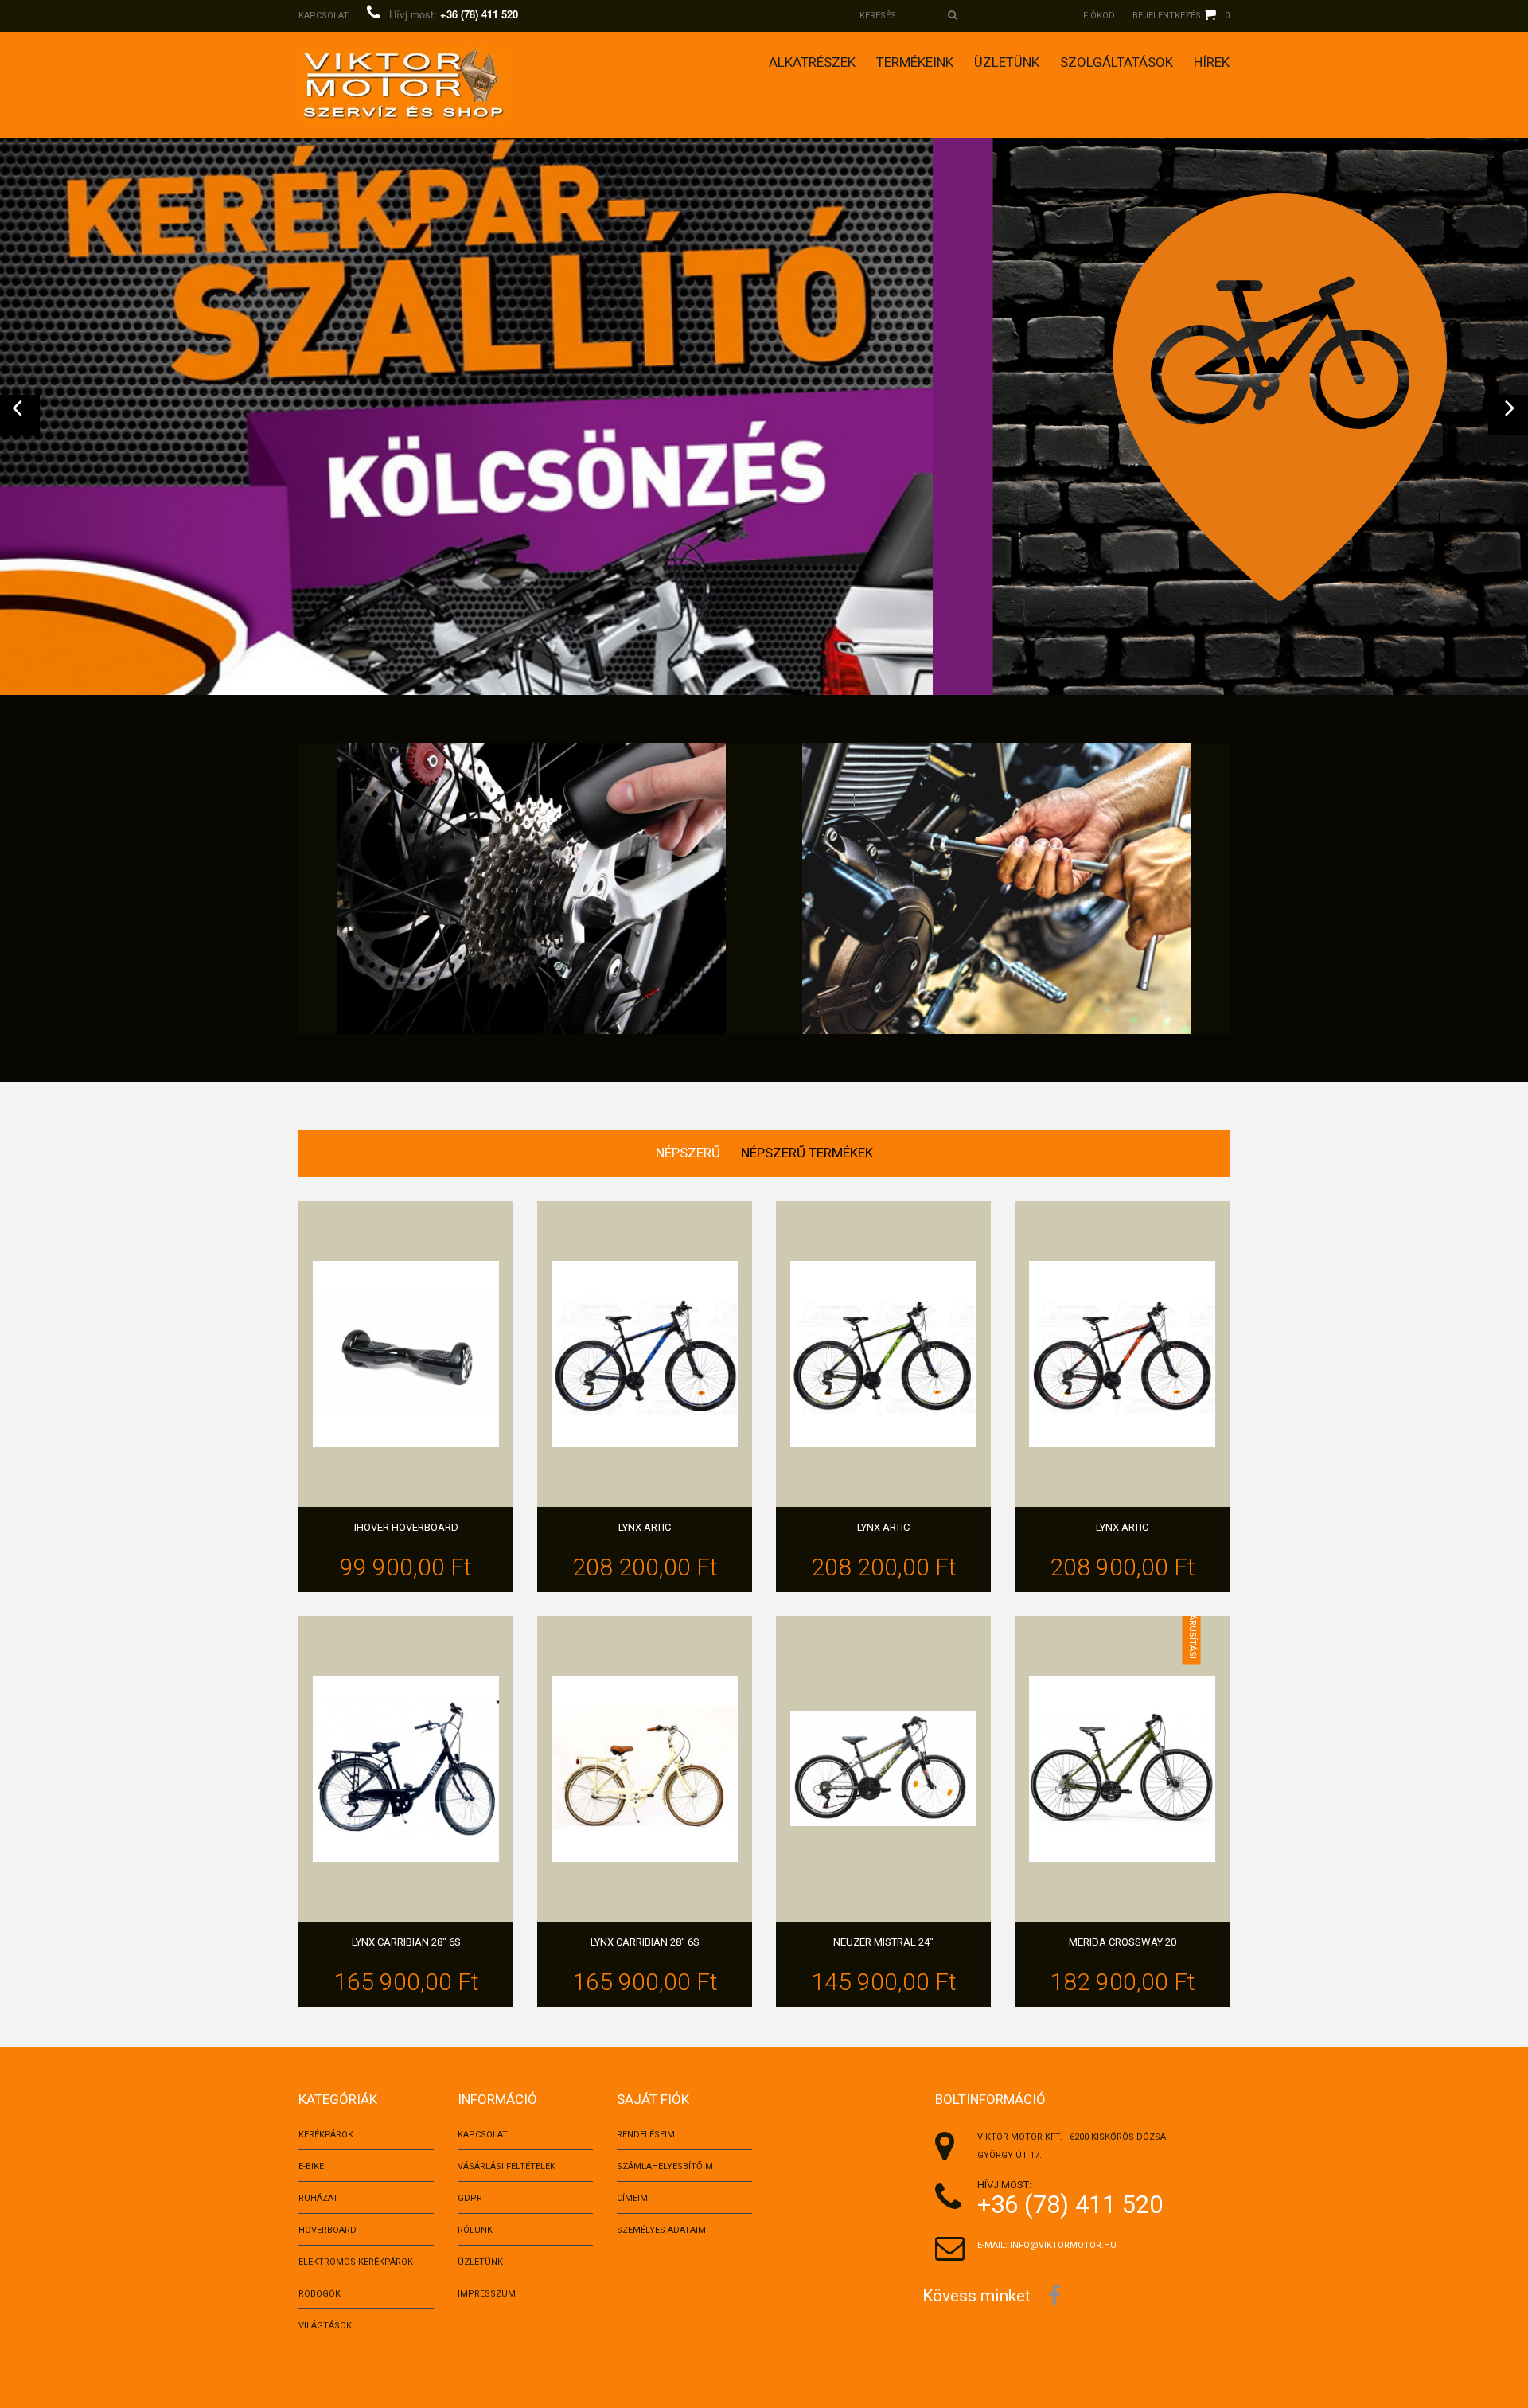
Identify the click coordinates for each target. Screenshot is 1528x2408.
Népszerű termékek (807, 1153)
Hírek (1212, 62)
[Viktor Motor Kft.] (403, 85)
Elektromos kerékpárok (356, 2262)
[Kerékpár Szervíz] (531, 888)
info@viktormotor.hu (1063, 2245)
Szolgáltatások (1117, 62)
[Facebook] (1054, 2294)
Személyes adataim (661, 2230)
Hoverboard (327, 2230)
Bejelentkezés (1167, 16)
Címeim (632, 2198)
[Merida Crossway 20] (1122, 1769)
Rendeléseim (646, 2135)
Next (1508, 415)
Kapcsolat (324, 16)
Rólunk (475, 2230)
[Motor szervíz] (997, 888)
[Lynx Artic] (645, 1354)
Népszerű (688, 1153)
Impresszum (487, 2294)
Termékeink (915, 62)
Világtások (325, 2326)
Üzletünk (1007, 62)
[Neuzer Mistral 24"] (883, 1769)
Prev (20, 415)
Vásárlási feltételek (507, 2166)
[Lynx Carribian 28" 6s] (406, 1769)
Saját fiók (653, 2099)
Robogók (320, 2294)
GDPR (470, 2198)
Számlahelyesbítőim (665, 2166)
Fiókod (1099, 16)
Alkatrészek (812, 62)
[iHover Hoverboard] (406, 1354)
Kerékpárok (326, 2135)
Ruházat (318, 2198)
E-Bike (311, 2166)
